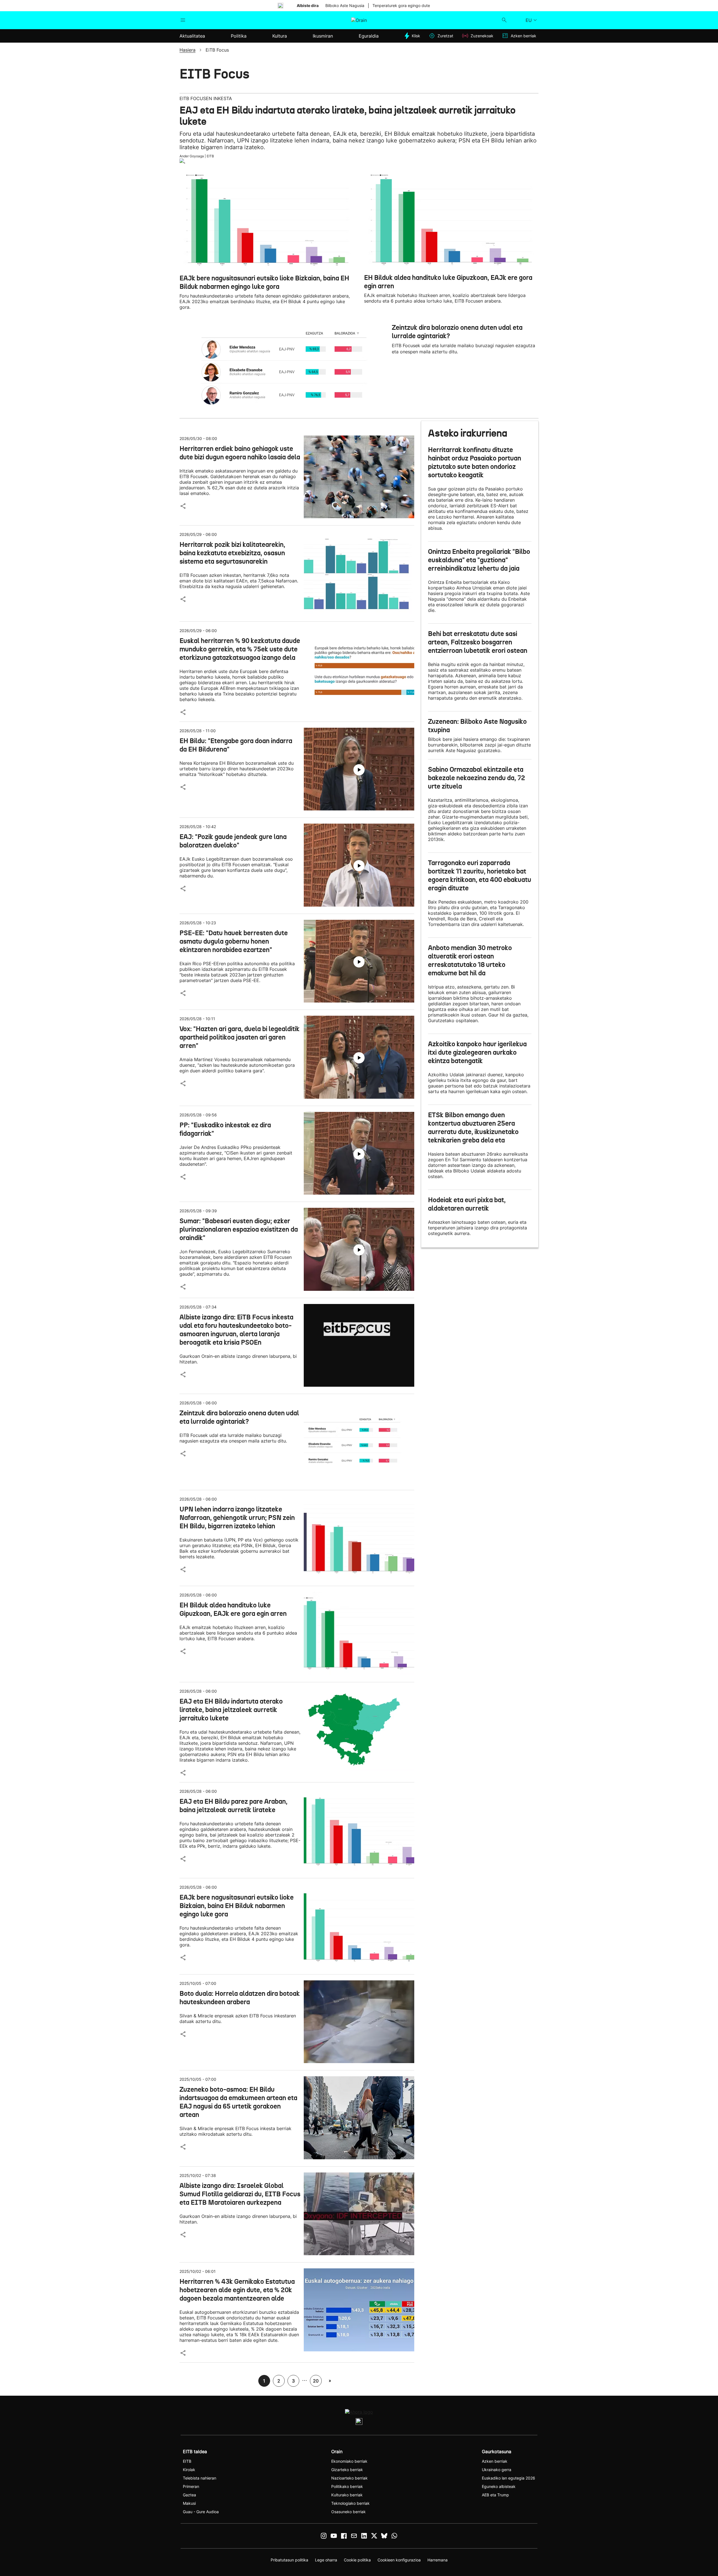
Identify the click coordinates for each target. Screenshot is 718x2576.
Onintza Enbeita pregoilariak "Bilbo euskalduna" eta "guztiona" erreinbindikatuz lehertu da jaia (479, 560)
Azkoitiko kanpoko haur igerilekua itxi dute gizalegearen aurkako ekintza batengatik (477, 1052)
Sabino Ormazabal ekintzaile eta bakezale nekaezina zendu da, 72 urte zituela (477, 778)
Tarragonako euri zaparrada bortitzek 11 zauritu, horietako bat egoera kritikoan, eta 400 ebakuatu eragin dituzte (480, 875)
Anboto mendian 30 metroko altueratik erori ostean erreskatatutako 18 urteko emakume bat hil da (470, 960)
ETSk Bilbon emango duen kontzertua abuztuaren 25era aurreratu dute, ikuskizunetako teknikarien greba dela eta (473, 1128)
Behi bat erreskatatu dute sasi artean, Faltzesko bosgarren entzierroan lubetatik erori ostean (478, 642)
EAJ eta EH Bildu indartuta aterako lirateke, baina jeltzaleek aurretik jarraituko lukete (348, 116)
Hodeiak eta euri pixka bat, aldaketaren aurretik (467, 1204)
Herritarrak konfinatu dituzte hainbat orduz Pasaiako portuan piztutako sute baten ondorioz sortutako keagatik (475, 462)
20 (316, 2381)
